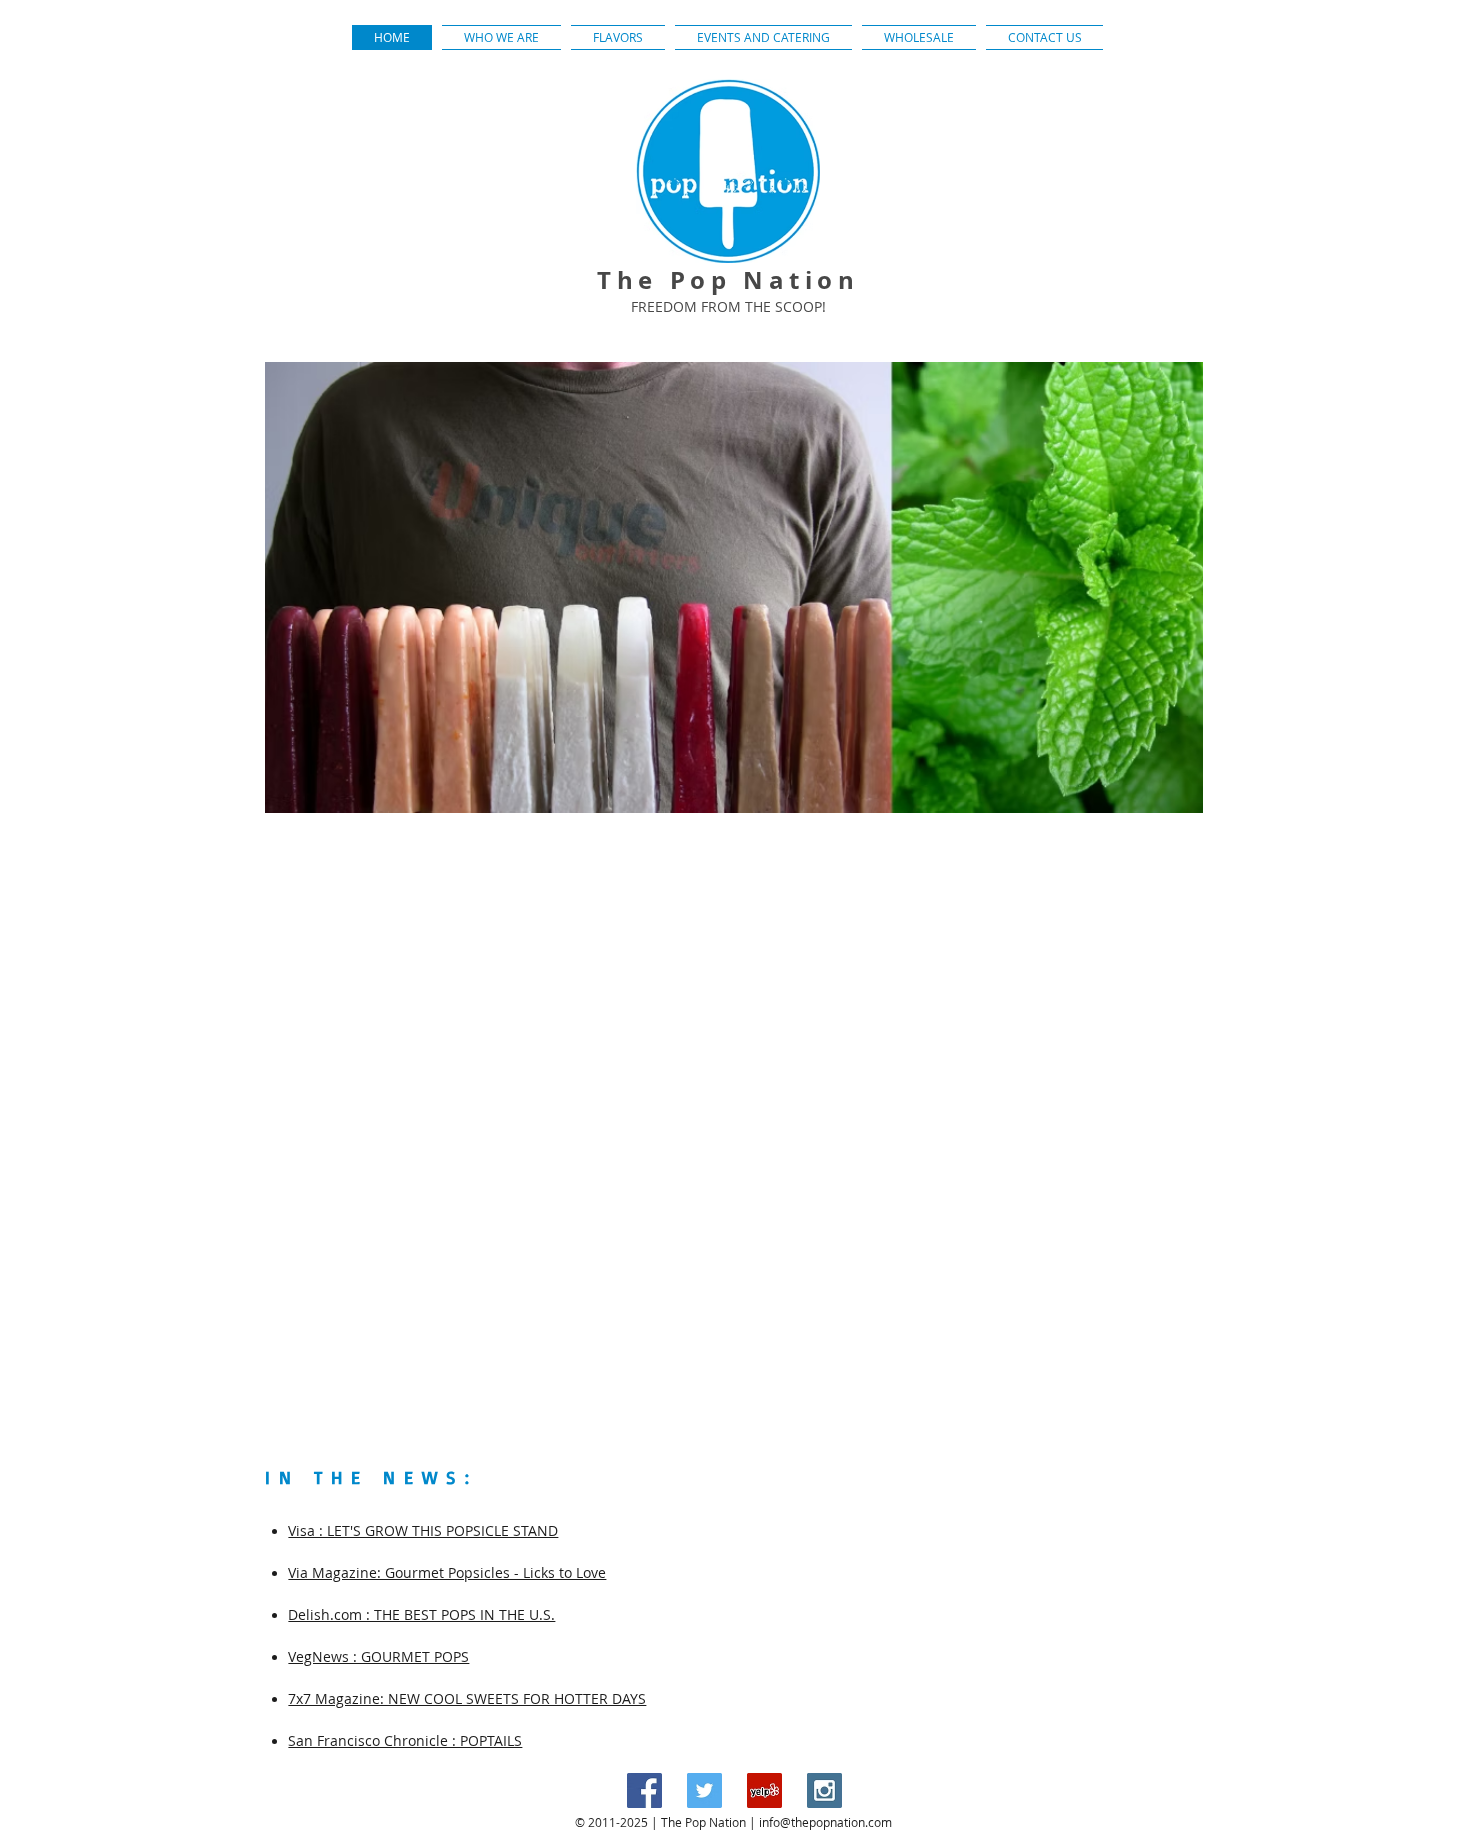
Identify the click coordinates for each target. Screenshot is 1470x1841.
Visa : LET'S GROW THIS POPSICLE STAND (423, 1530)
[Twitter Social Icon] (704, 1790)
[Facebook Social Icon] (644, 1790)
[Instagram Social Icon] (824, 1790)
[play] (1161, 795)
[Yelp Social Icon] (764, 1790)
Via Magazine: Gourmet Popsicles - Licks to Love (447, 1572)
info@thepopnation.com (825, 1822)
